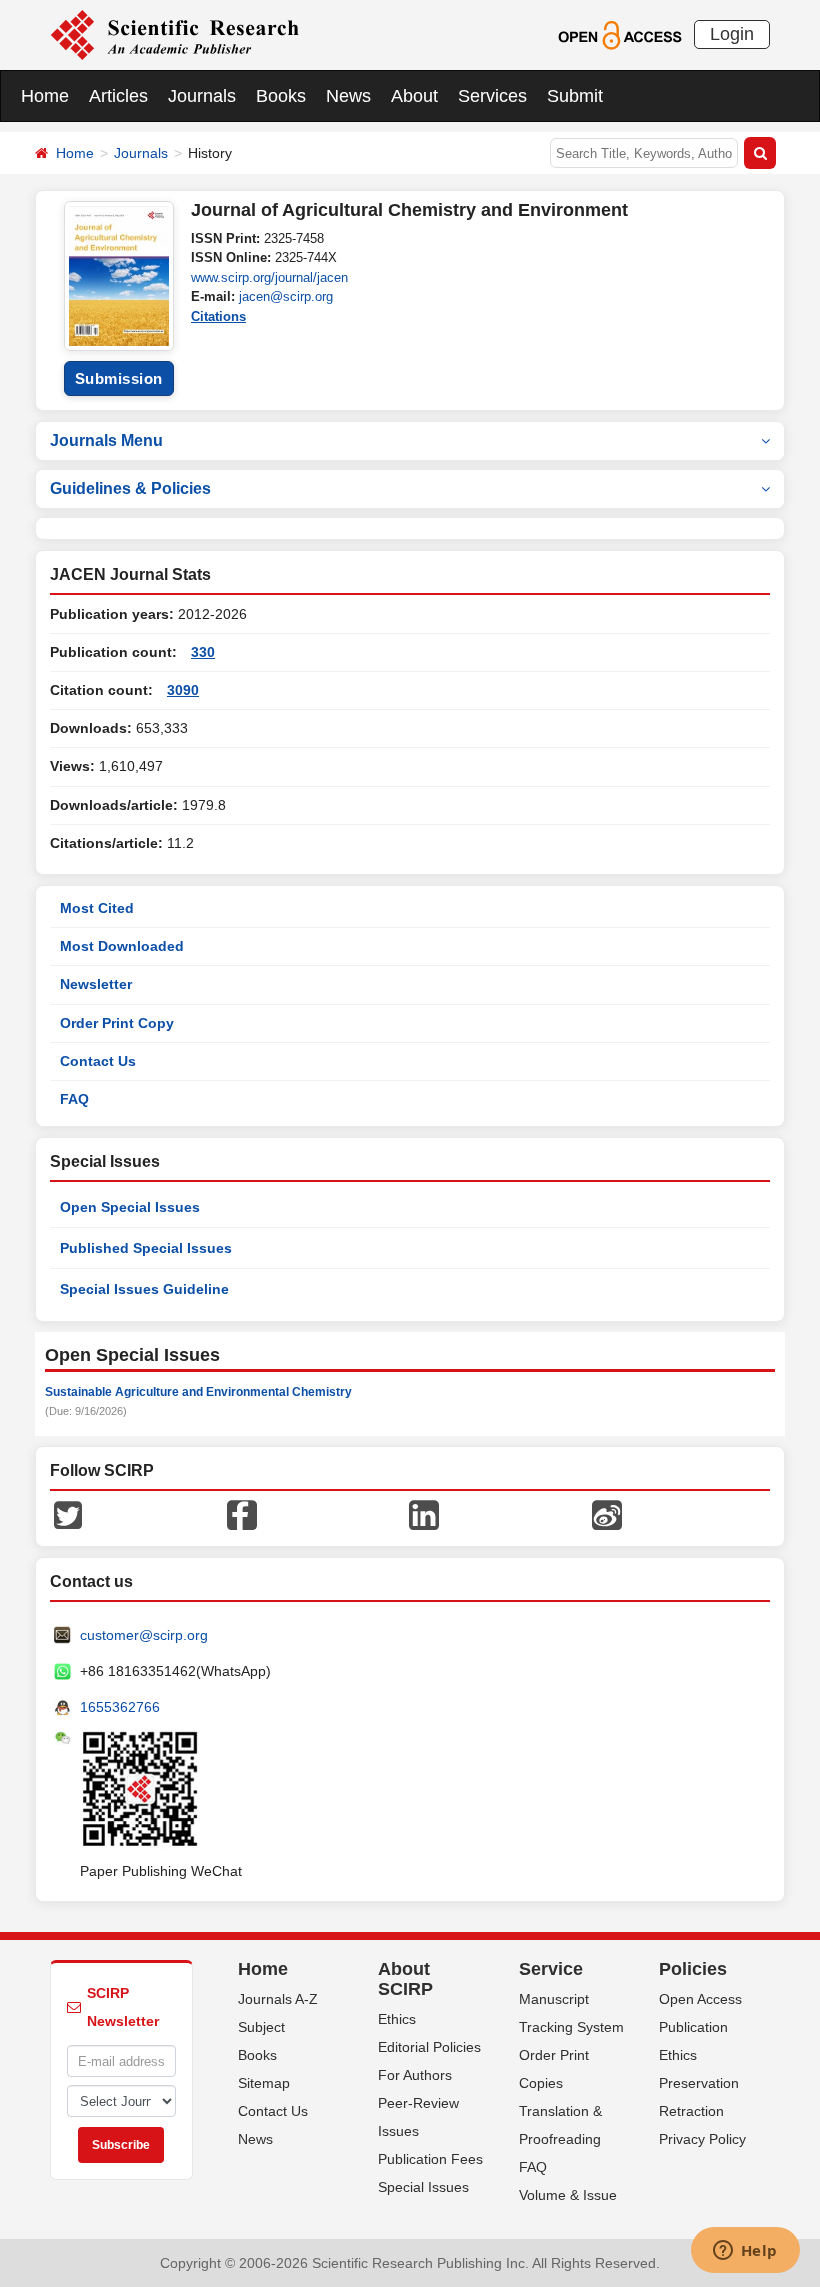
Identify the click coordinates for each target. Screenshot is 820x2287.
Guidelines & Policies (130, 488)
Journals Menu (106, 440)
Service (551, 1969)
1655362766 (120, 1707)
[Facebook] (242, 1514)
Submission (119, 378)
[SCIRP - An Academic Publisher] (174, 34)
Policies (693, 1969)
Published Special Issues (146, 1248)
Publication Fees (430, 2159)
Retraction (691, 2111)
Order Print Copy (117, 1023)
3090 (183, 690)
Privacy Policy (702, 2139)
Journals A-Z (278, 1999)
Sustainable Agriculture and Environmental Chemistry (198, 1392)
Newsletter (96, 984)
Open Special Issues (130, 1207)
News (348, 96)
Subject (261, 2027)
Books (281, 96)
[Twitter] (68, 1514)
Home (45, 96)
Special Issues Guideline (144, 1289)
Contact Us (98, 1061)
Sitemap (264, 2083)
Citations (218, 316)
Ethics (397, 2019)
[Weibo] (607, 1514)
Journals (202, 96)
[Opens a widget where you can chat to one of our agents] (745, 2252)
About (414, 96)
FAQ (74, 1099)
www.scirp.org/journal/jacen (269, 277)
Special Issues (423, 2187)
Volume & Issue (568, 2195)
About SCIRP (405, 1979)
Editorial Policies (429, 2047)
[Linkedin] (424, 1514)
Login (732, 34)
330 (203, 652)
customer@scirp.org (144, 1635)
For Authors (415, 2075)
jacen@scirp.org (286, 296)
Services (492, 96)
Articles (118, 96)
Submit (575, 96)
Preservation (699, 2083)
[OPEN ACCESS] (619, 34)
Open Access (700, 1999)
